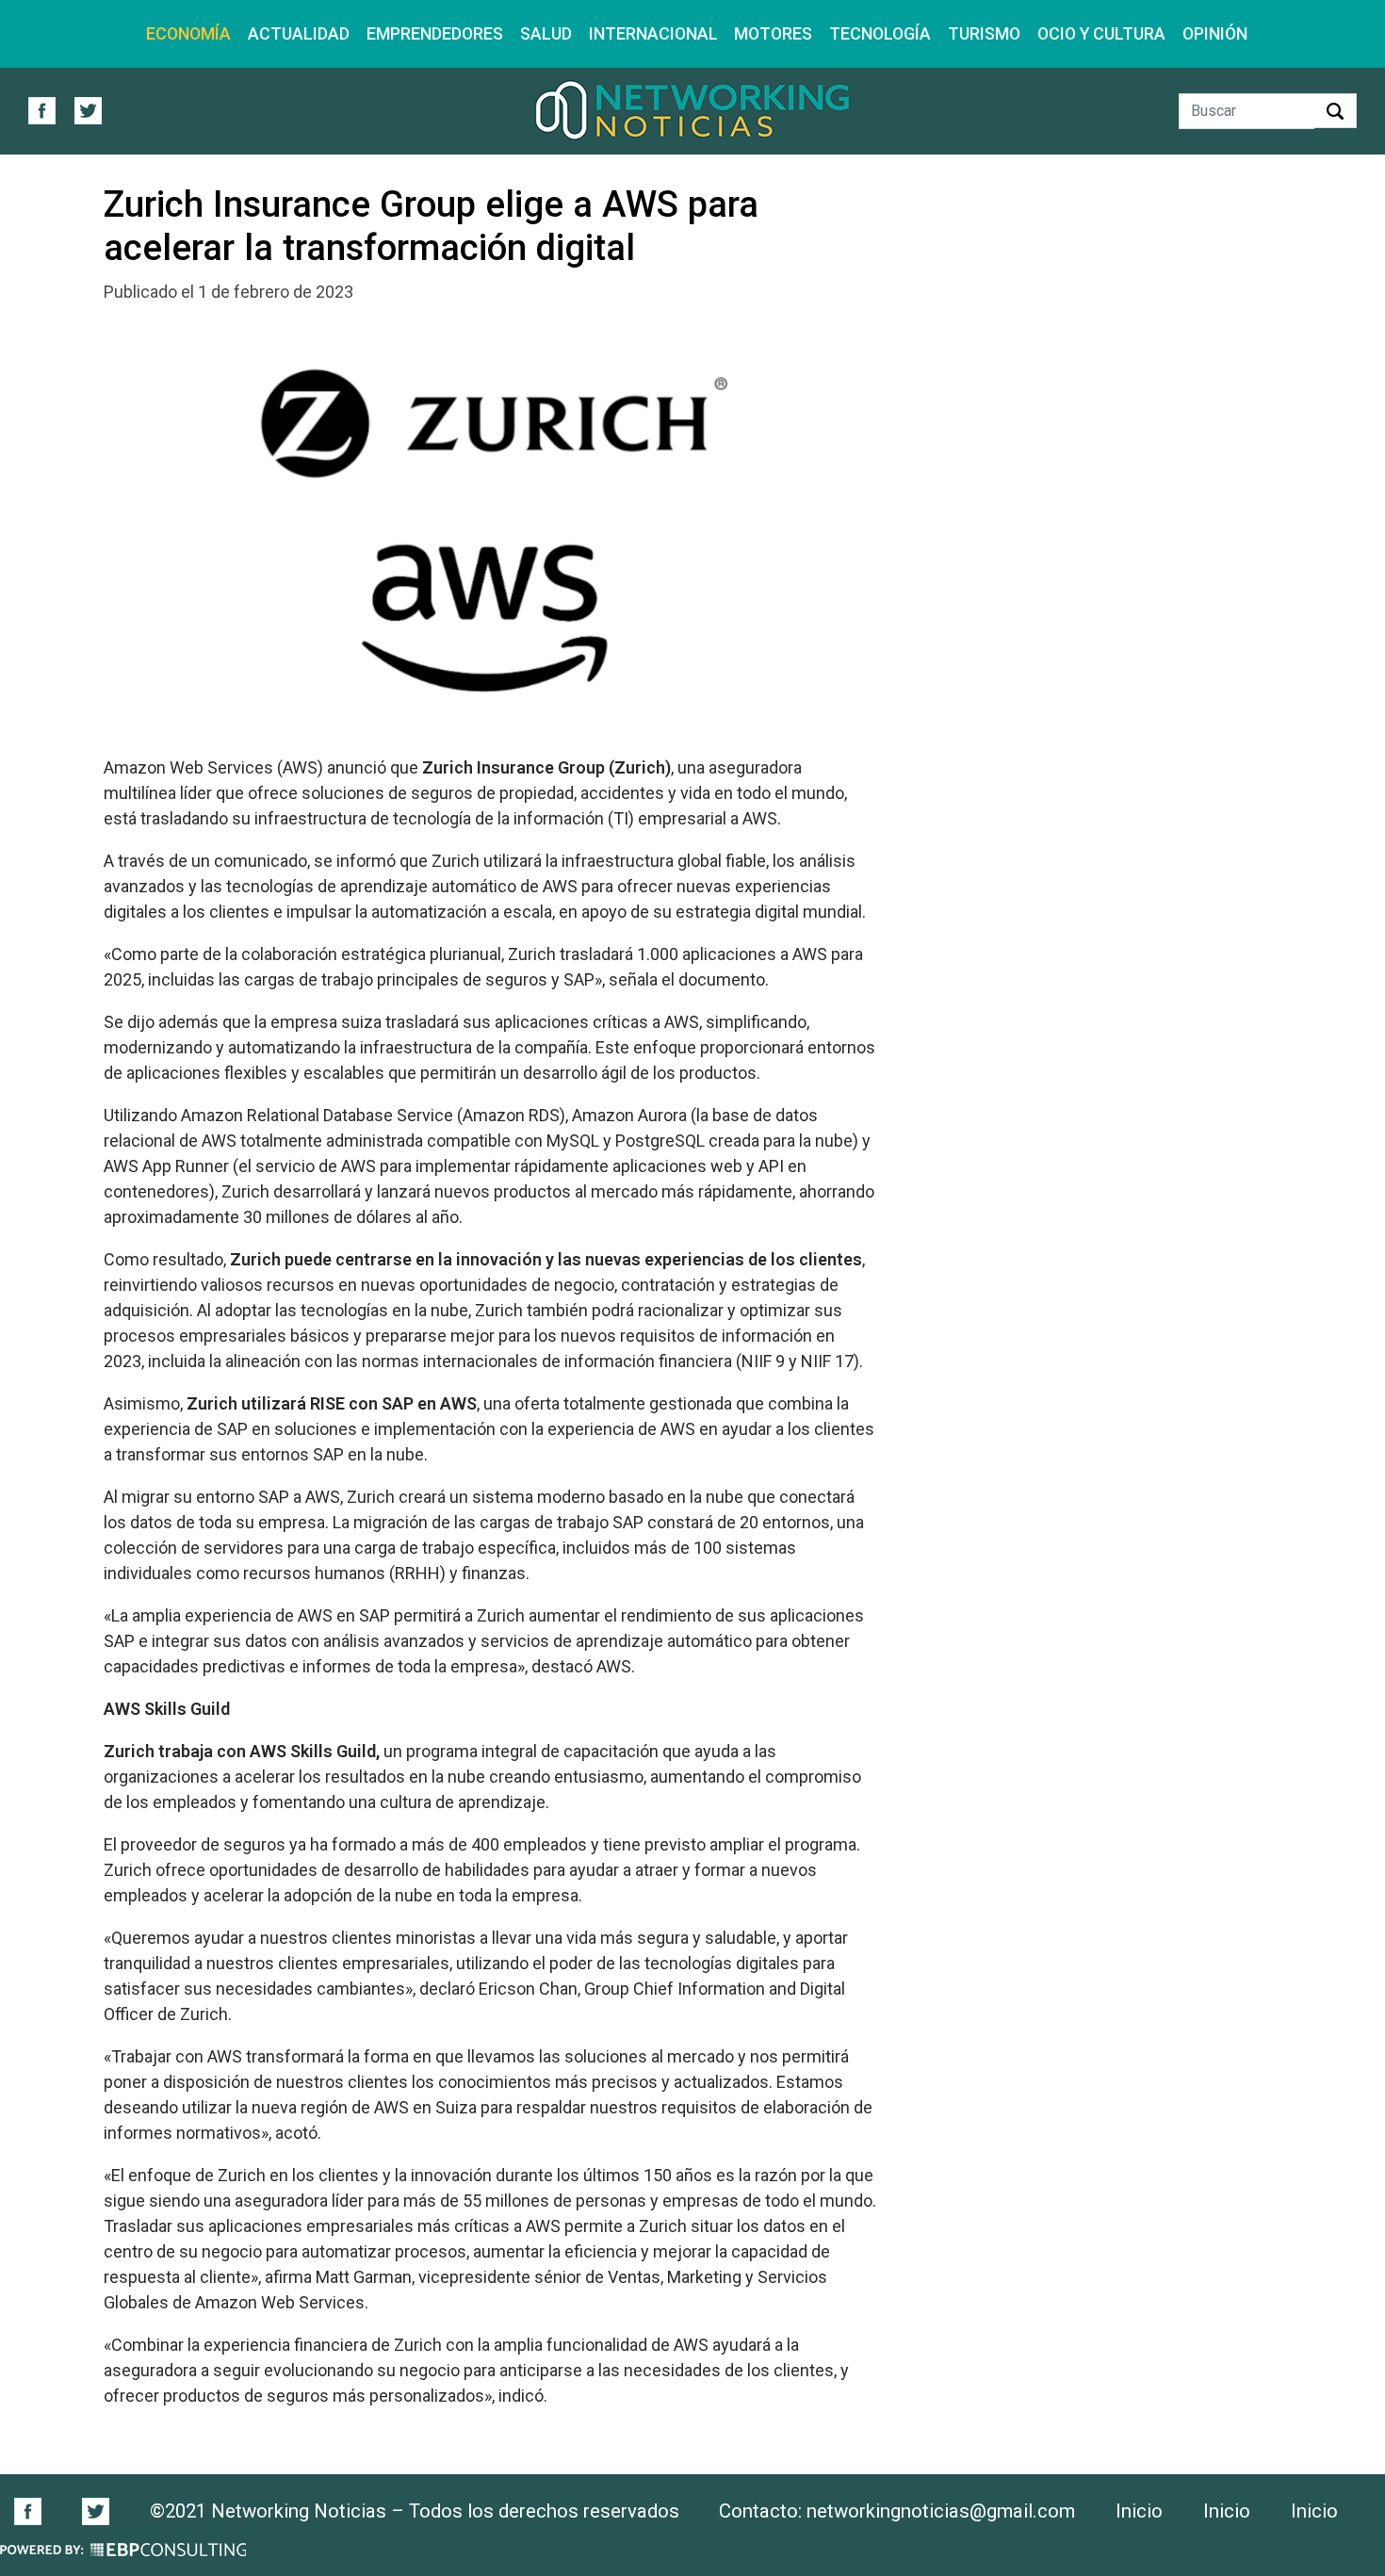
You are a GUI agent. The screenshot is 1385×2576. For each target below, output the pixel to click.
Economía (188, 33)
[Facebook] (38, 2511)
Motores (773, 33)
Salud (546, 33)
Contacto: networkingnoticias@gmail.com (897, 2511)
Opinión (1215, 33)
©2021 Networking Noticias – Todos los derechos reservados (415, 2511)
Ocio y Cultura (1101, 33)
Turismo (984, 33)
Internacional (653, 33)
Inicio (1139, 2511)
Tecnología (880, 33)
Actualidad (299, 33)
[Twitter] (95, 2511)
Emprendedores (435, 33)
